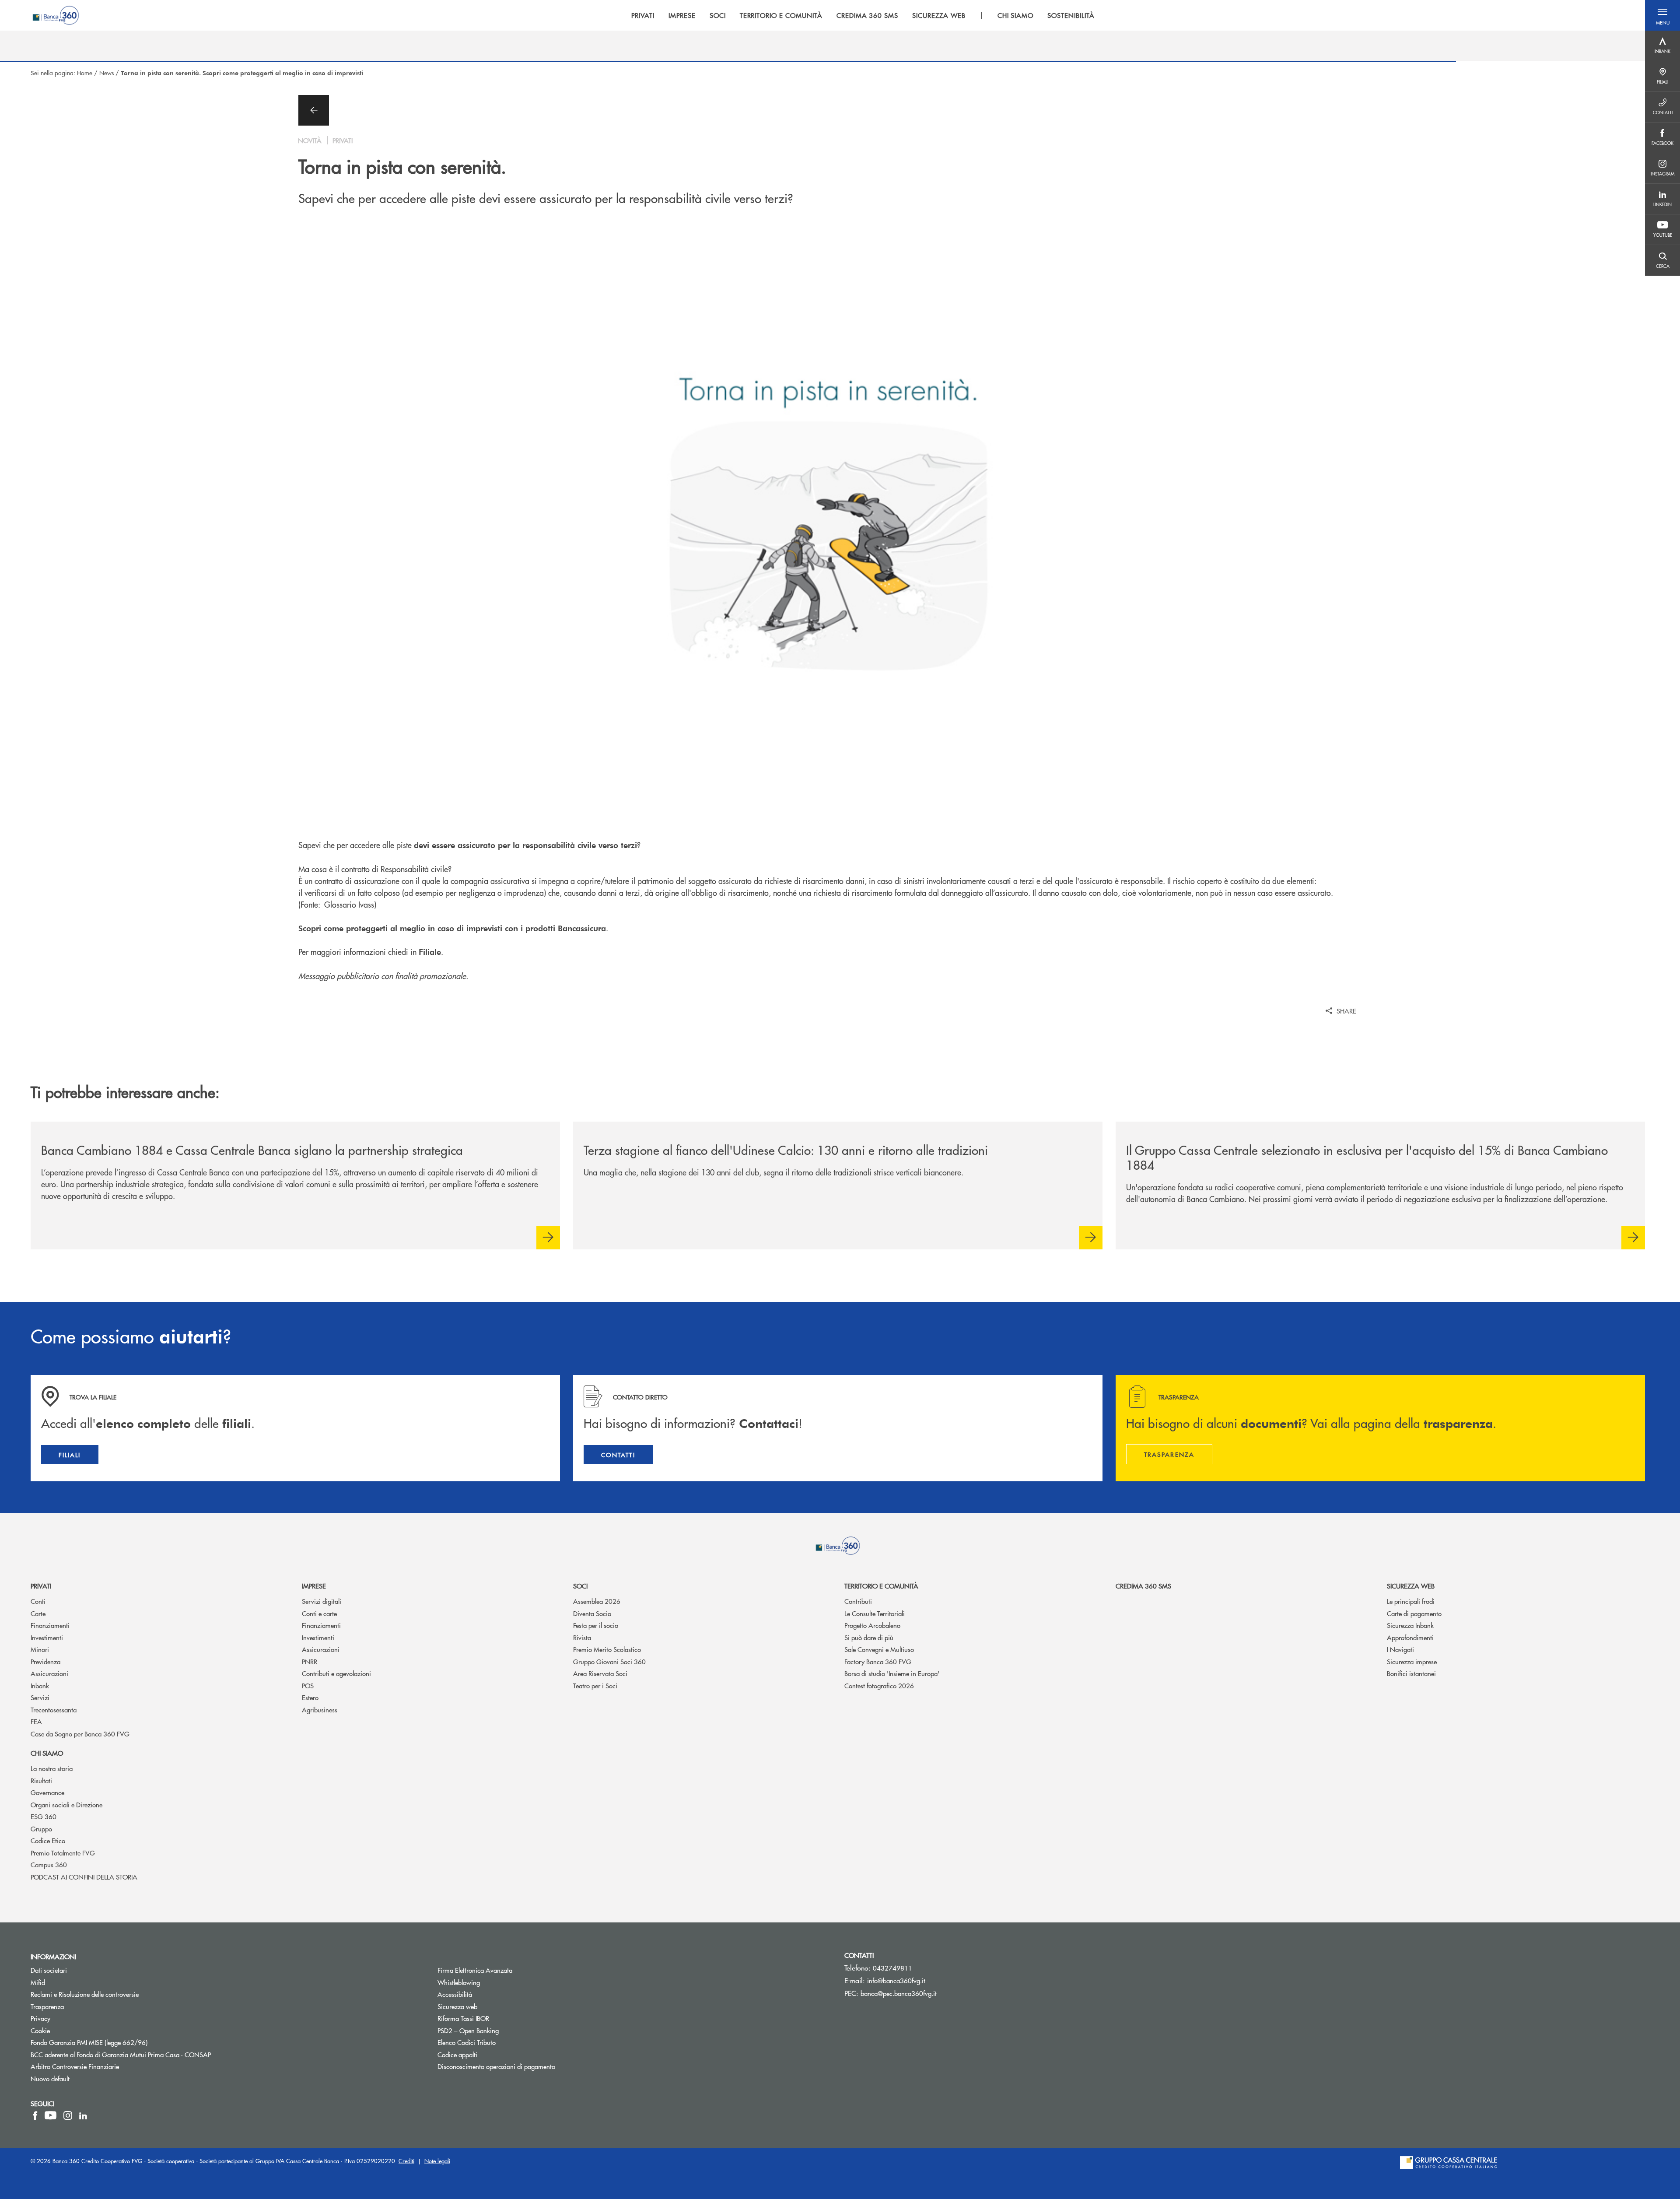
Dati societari (49, 1970)
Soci (580, 1586)
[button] (1662, 15)
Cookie (40, 2030)
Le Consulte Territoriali (875, 1613)
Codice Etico (48, 1840)
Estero (310, 1697)
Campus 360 (49, 1864)
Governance (47, 1792)
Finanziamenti (50, 1625)
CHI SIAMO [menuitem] (1016, 15)
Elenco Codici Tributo (500, 2042)
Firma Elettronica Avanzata (475, 1970)
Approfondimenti (1410, 1637)
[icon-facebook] (35, 2115)
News (107, 73)
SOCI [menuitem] (718, 15)
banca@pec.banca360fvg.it (899, 1993)
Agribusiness (320, 1710)
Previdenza (45, 1661)
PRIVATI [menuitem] (643, 15)
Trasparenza (47, 2006)
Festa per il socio (596, 1625)
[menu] (863, 15)
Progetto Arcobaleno (872, 1625)
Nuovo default (50, 2078)
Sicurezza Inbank (1410, 1625)
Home (85, 73)
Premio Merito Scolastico (607, 1649)
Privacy (40, 2018)
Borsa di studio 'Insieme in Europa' (892, 1673)
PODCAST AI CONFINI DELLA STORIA (84, 1877)
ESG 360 (44, 1816)
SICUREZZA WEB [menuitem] (939, 15)
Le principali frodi (1411, 1601)
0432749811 (892, 1968)
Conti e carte (319, 1613)
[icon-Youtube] (51, 2115)
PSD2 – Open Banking (501, 2030)
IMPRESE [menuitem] (682, 15)
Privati (41, 1586)
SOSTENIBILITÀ (1071, 15)
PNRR (310, 1661)
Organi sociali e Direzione (66, 1804)
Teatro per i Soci (595, 1685)
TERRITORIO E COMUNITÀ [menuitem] (781, 15)
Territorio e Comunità (881, 1586)
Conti (38, 1601)
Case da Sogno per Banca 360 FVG (80, 1734)
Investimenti (47, 1637)
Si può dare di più (869, 1637)
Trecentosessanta (54, 1710)
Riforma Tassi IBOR (496, 2018)
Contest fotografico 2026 (879, 1685)
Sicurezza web (1411, 1586)
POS (308, 1685)
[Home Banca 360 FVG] (56, 15)
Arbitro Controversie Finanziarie (108, 2066)
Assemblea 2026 (597, 1601)
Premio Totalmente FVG (63, 1853)
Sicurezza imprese (1412, 1661)
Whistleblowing (492, 1982)
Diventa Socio (592, 1613)
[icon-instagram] (68, 2115)
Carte (38, 1613)
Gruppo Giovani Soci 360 (609, 1661)
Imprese (314, 1586)
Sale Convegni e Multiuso (879, 1649)
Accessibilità (455, 1994)
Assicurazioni (49, 1673)
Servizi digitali (322, 1601)
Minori (40, 1649)
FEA (36, 1721)
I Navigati (1400, 1649)
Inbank (40, 1685)
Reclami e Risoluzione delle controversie (85, 1994)
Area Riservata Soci (600, 1673)
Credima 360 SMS (1143, 1586)
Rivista (582, 1637)
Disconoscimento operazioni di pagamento (496, 2066)
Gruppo (41, 1829)
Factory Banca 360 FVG (878, 1661)
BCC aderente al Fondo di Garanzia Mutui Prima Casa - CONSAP (154, 2054)
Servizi (40, 1697)
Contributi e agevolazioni (336, 1673)
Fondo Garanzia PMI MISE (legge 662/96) (122, 2042)
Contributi (858, 1601)
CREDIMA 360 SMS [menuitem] (867, 15)
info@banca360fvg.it (896, 1980)
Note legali (437, 2161)
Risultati (41, 1780)
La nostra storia (52, 1768)
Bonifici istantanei (1411, 1673)
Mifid (38, 1982)
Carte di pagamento (1414, 1613)
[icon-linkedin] (83, 2115)
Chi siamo (47, 1753)
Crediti (406, 2161)
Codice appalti (457, 2054)
